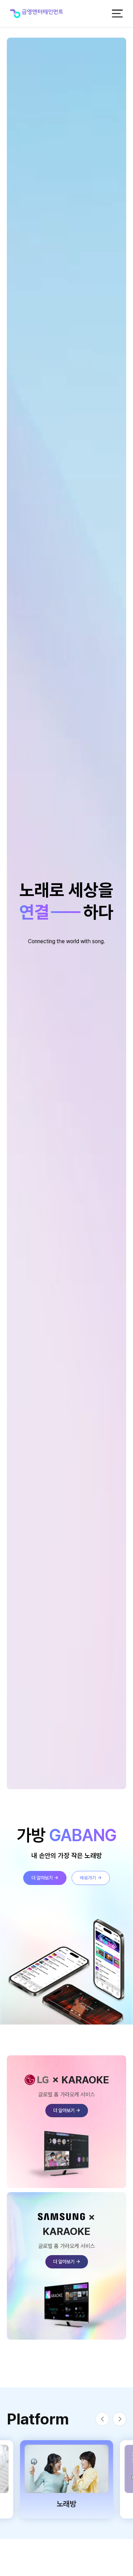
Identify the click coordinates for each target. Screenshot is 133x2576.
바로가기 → (91, 1878)
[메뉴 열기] (117, 14)
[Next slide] (119, 2419)
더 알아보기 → (45, 1878)
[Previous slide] (102, 2419)
